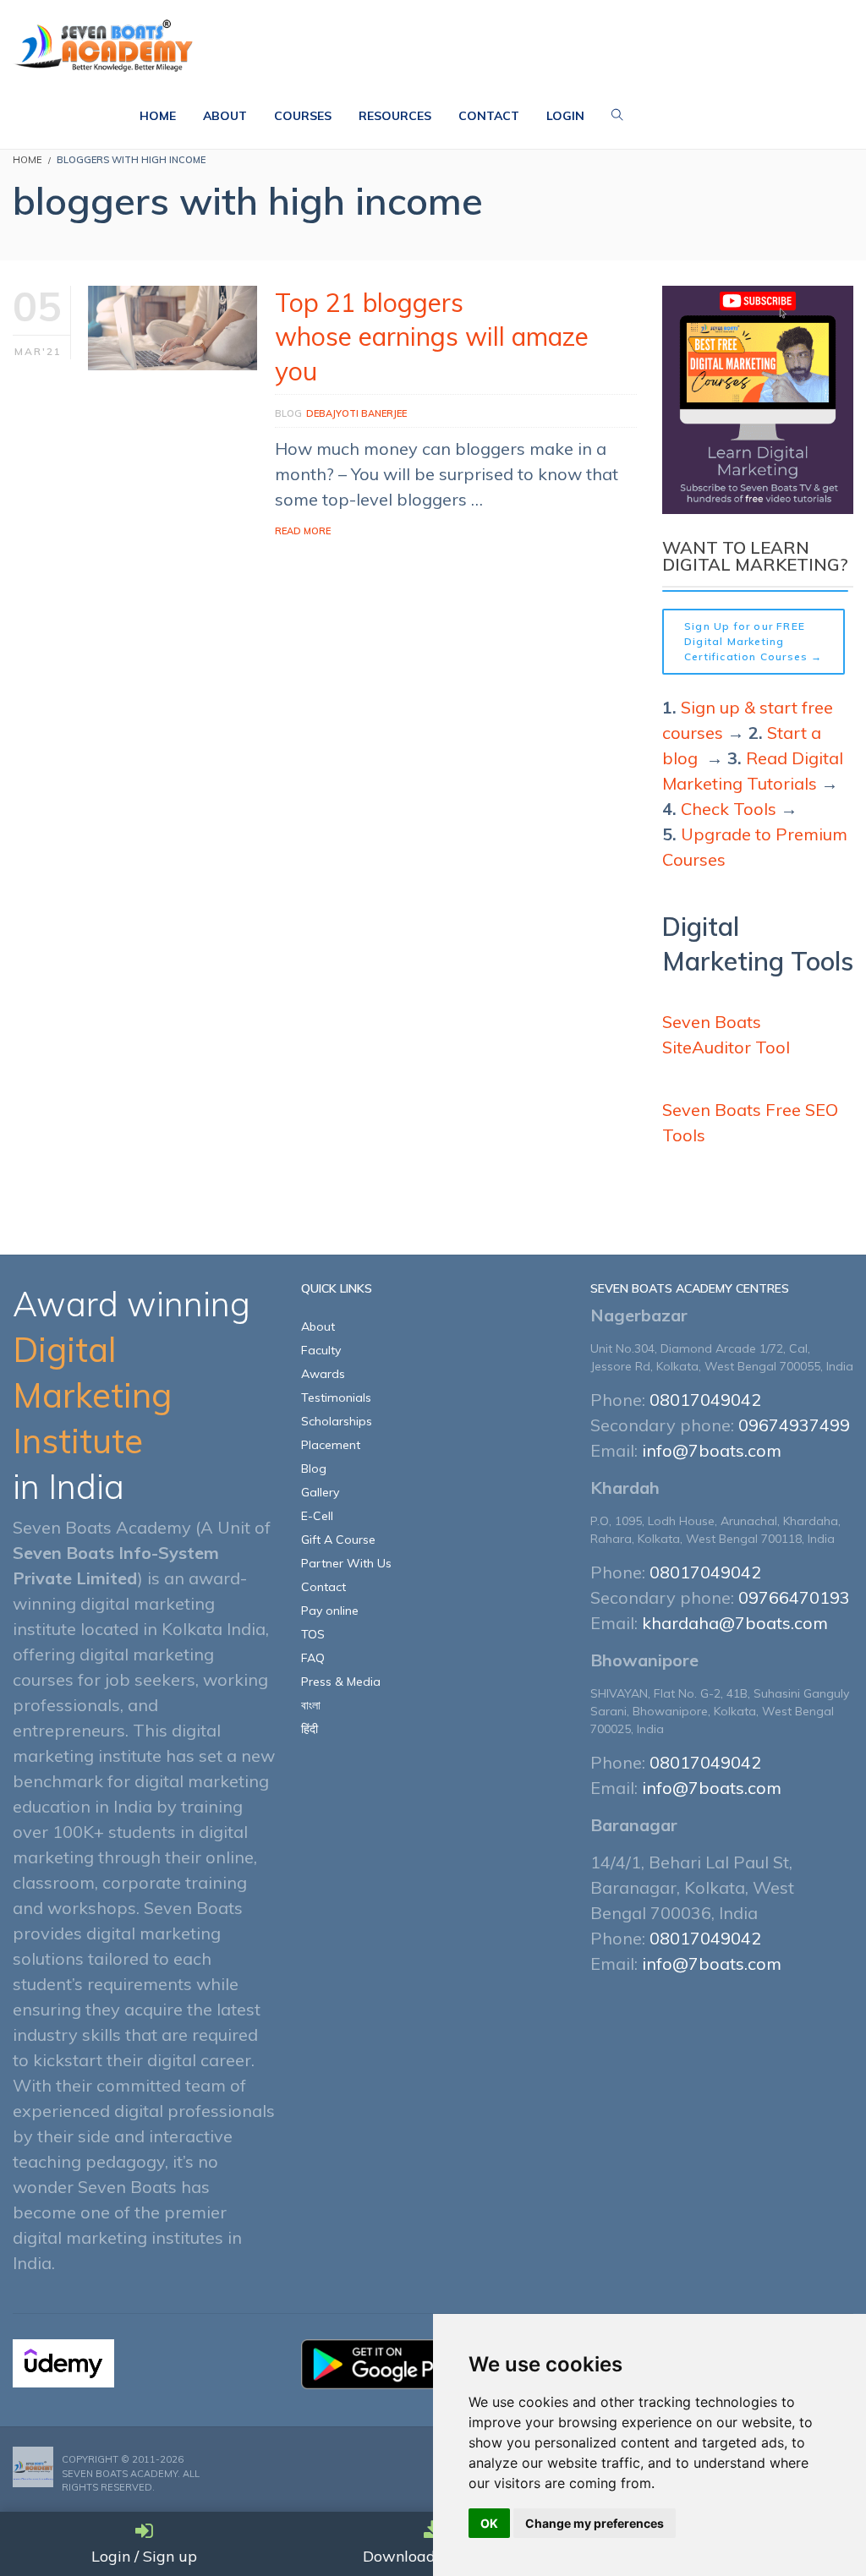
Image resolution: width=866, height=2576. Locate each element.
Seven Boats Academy (120, 2474)
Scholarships (337, 1421)
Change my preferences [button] (595, 2523)
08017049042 (705, 1400)
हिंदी (310, 1729)
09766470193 (794, 1597)
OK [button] (489, 2523)
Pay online (330, 1611)
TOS (313, 1634)
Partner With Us (346, 1563)
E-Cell (317, 1516)
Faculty (321, 1350)
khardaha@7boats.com (735, 1623)
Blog (288, 413)
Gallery (320, 1492)
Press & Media (341, 1682)
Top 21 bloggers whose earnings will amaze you (432, 337)
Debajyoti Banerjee (356, 413)
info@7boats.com (712, 1450)
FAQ (313, 1658)
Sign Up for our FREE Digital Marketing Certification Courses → (754, 641)
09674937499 (794, 1425)
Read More (303, 531)
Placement (331, 1445)
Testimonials (336, 1397)
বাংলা (311, 1705)
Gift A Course (338, 1540)
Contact (323, 1587)
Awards (323, 1374)
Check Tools (729, 809)
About (318, 1326)
